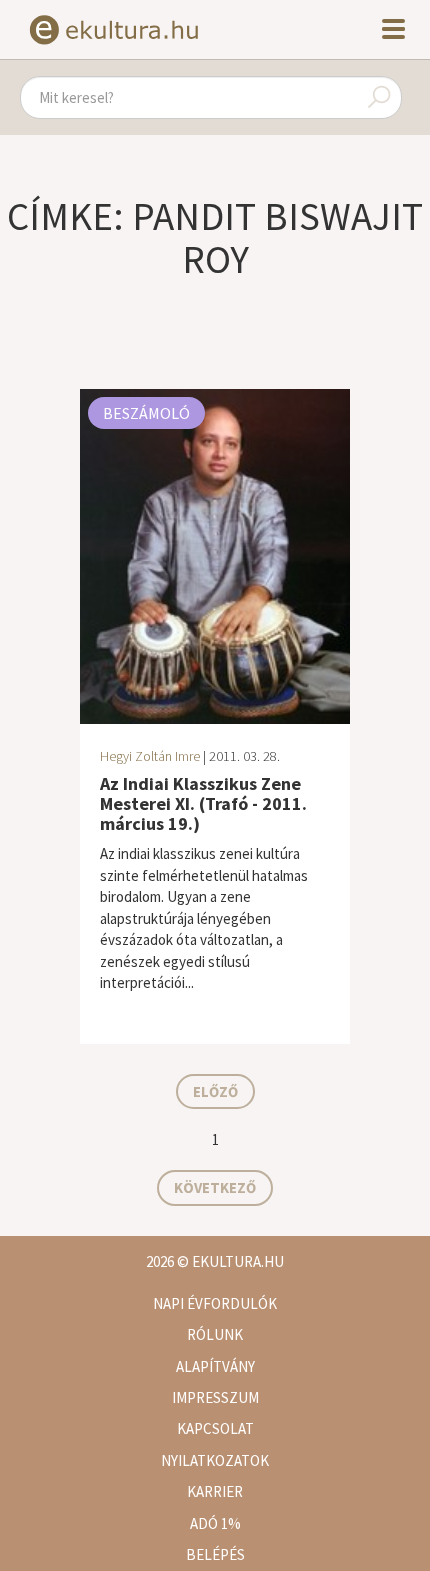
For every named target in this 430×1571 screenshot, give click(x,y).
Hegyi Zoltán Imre (150, 756)
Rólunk (215, 1334)
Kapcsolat (215, 1428)
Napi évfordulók (215, 1303)
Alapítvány (215, 1366)
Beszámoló (146, 413)
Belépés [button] (215, 1554)
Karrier (215, 1491)
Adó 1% (215, 1523)
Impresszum (215, 1397)
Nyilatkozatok (215, 1460)
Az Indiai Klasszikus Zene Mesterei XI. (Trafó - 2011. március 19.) (203, 803)
